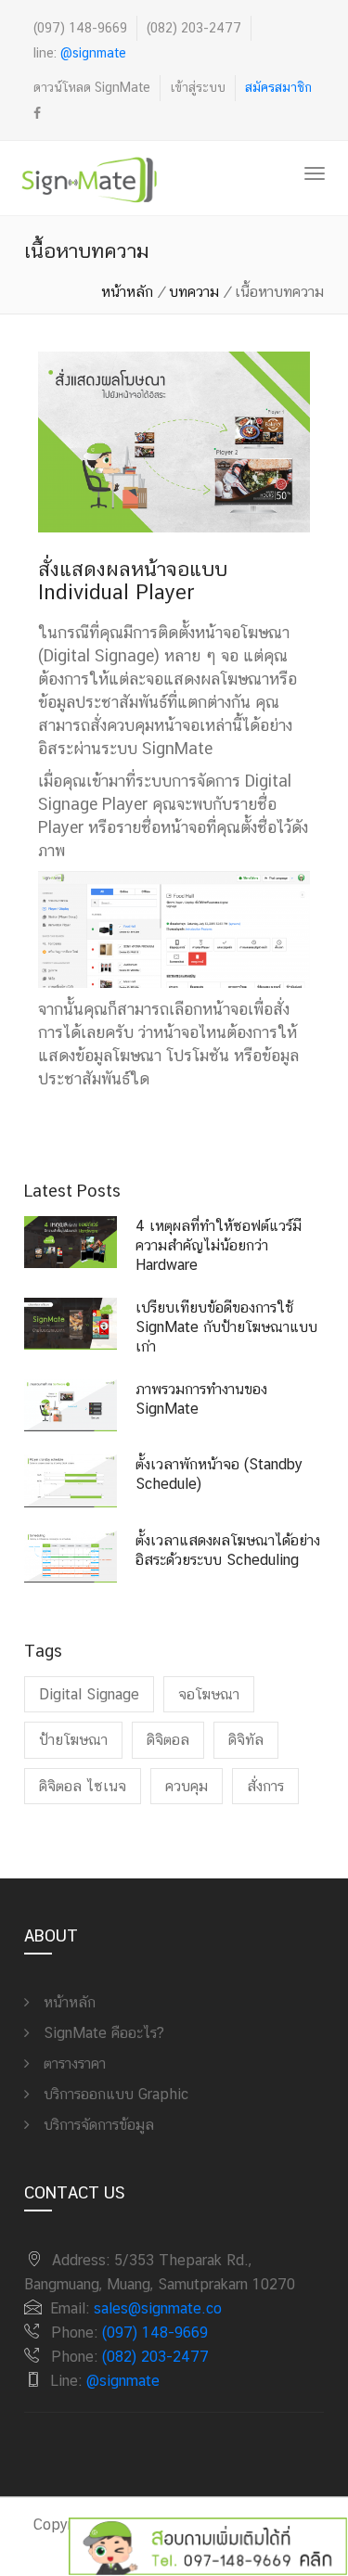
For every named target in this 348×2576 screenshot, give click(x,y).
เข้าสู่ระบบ (198, 87)
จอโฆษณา (209, 1694)
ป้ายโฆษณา (73, 1740)
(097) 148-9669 (80, 28)
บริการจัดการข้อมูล (97, 2125)
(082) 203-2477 (194, 28)
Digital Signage (89, 1694)
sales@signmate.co (158, 2308)
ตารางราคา (72, 2063)
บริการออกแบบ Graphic (114, 2094)
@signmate (93, 53)
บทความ (194, 292)
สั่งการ (265, 1786)
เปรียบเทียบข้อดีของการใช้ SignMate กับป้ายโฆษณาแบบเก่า (226, 1327)
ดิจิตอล (168, 1740)
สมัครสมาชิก (278, 87)
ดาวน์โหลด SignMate (92, 87)
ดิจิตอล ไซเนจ (83, 1786)
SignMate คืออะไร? (102, 2033)
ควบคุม (187, 1786)
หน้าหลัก (127, 292)
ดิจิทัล (246, 1740)
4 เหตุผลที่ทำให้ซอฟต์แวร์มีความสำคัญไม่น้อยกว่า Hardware (219, 1245)
